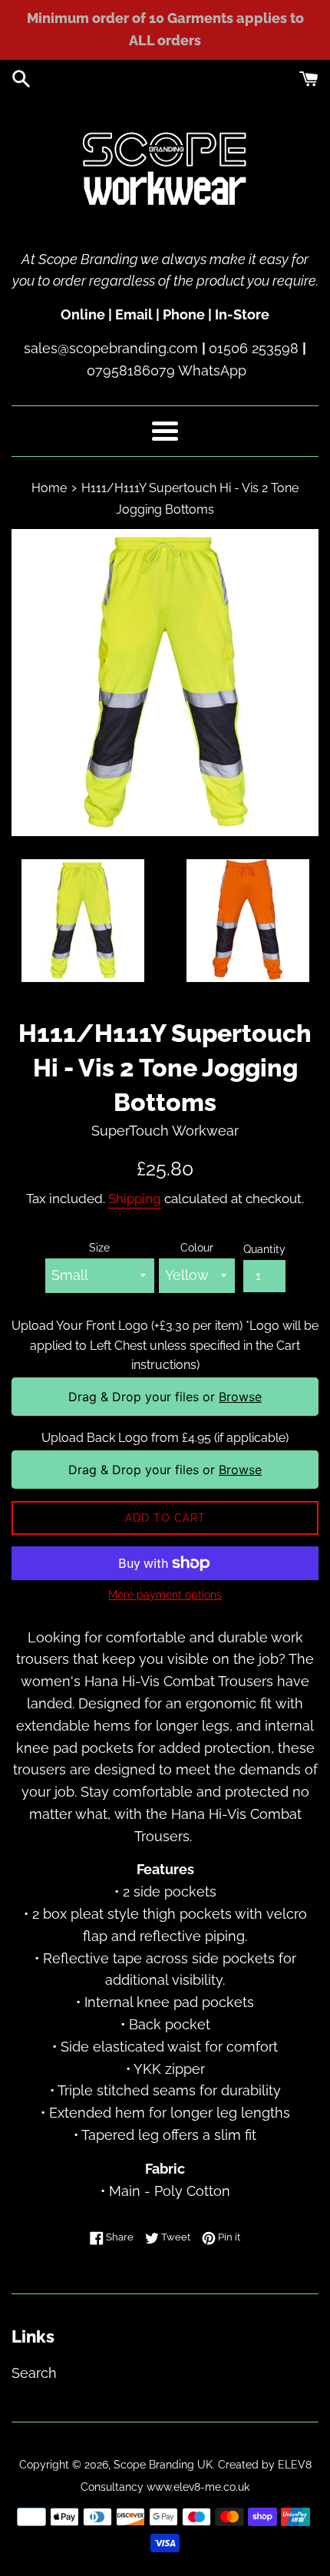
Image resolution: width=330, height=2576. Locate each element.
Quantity (264, 1249)
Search (34, 2373)
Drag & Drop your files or (165, 1397)
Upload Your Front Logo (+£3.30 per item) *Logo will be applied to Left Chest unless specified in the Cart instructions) (165, 1345)
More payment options (165, 1595)
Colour (197, 1247)
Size (99, 1247)
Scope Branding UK (163, 2464)
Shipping (135, 1199)
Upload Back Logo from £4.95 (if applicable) (165, 1438)
